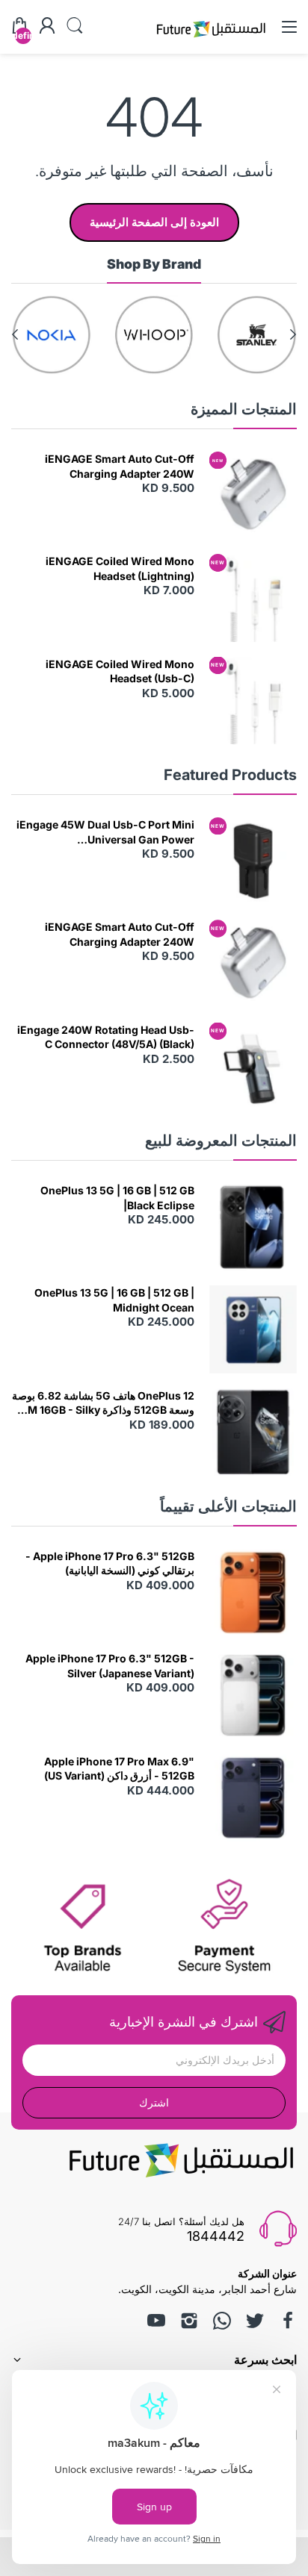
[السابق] (15, 334)
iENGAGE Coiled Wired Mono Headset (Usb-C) (120, 671)
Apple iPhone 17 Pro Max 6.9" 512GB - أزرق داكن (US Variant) (119, 1769)
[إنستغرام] (189, 2321)
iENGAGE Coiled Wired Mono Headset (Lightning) (120, 568)
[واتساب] (222, 2321)
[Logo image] (257, 335)
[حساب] (47, 27)
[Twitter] (255, 2321)
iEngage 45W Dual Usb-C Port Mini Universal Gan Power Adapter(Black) (105, 832)
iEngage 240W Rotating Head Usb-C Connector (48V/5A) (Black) (106, 1037)
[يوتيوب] (156, 2321)
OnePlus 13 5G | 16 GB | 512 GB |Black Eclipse (117, 1198)
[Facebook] (288, 2321)
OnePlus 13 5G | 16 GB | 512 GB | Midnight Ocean (114, 1300)
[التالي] (293, 334)
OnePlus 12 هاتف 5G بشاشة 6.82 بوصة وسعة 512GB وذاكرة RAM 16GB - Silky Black (103, 1403)
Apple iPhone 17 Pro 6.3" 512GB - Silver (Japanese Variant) (110, 1666)
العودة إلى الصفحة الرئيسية (154, 222)
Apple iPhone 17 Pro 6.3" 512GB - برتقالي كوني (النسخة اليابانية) (110, 1563)
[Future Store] (211, 39)
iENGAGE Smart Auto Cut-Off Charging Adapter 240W (120, 466)
